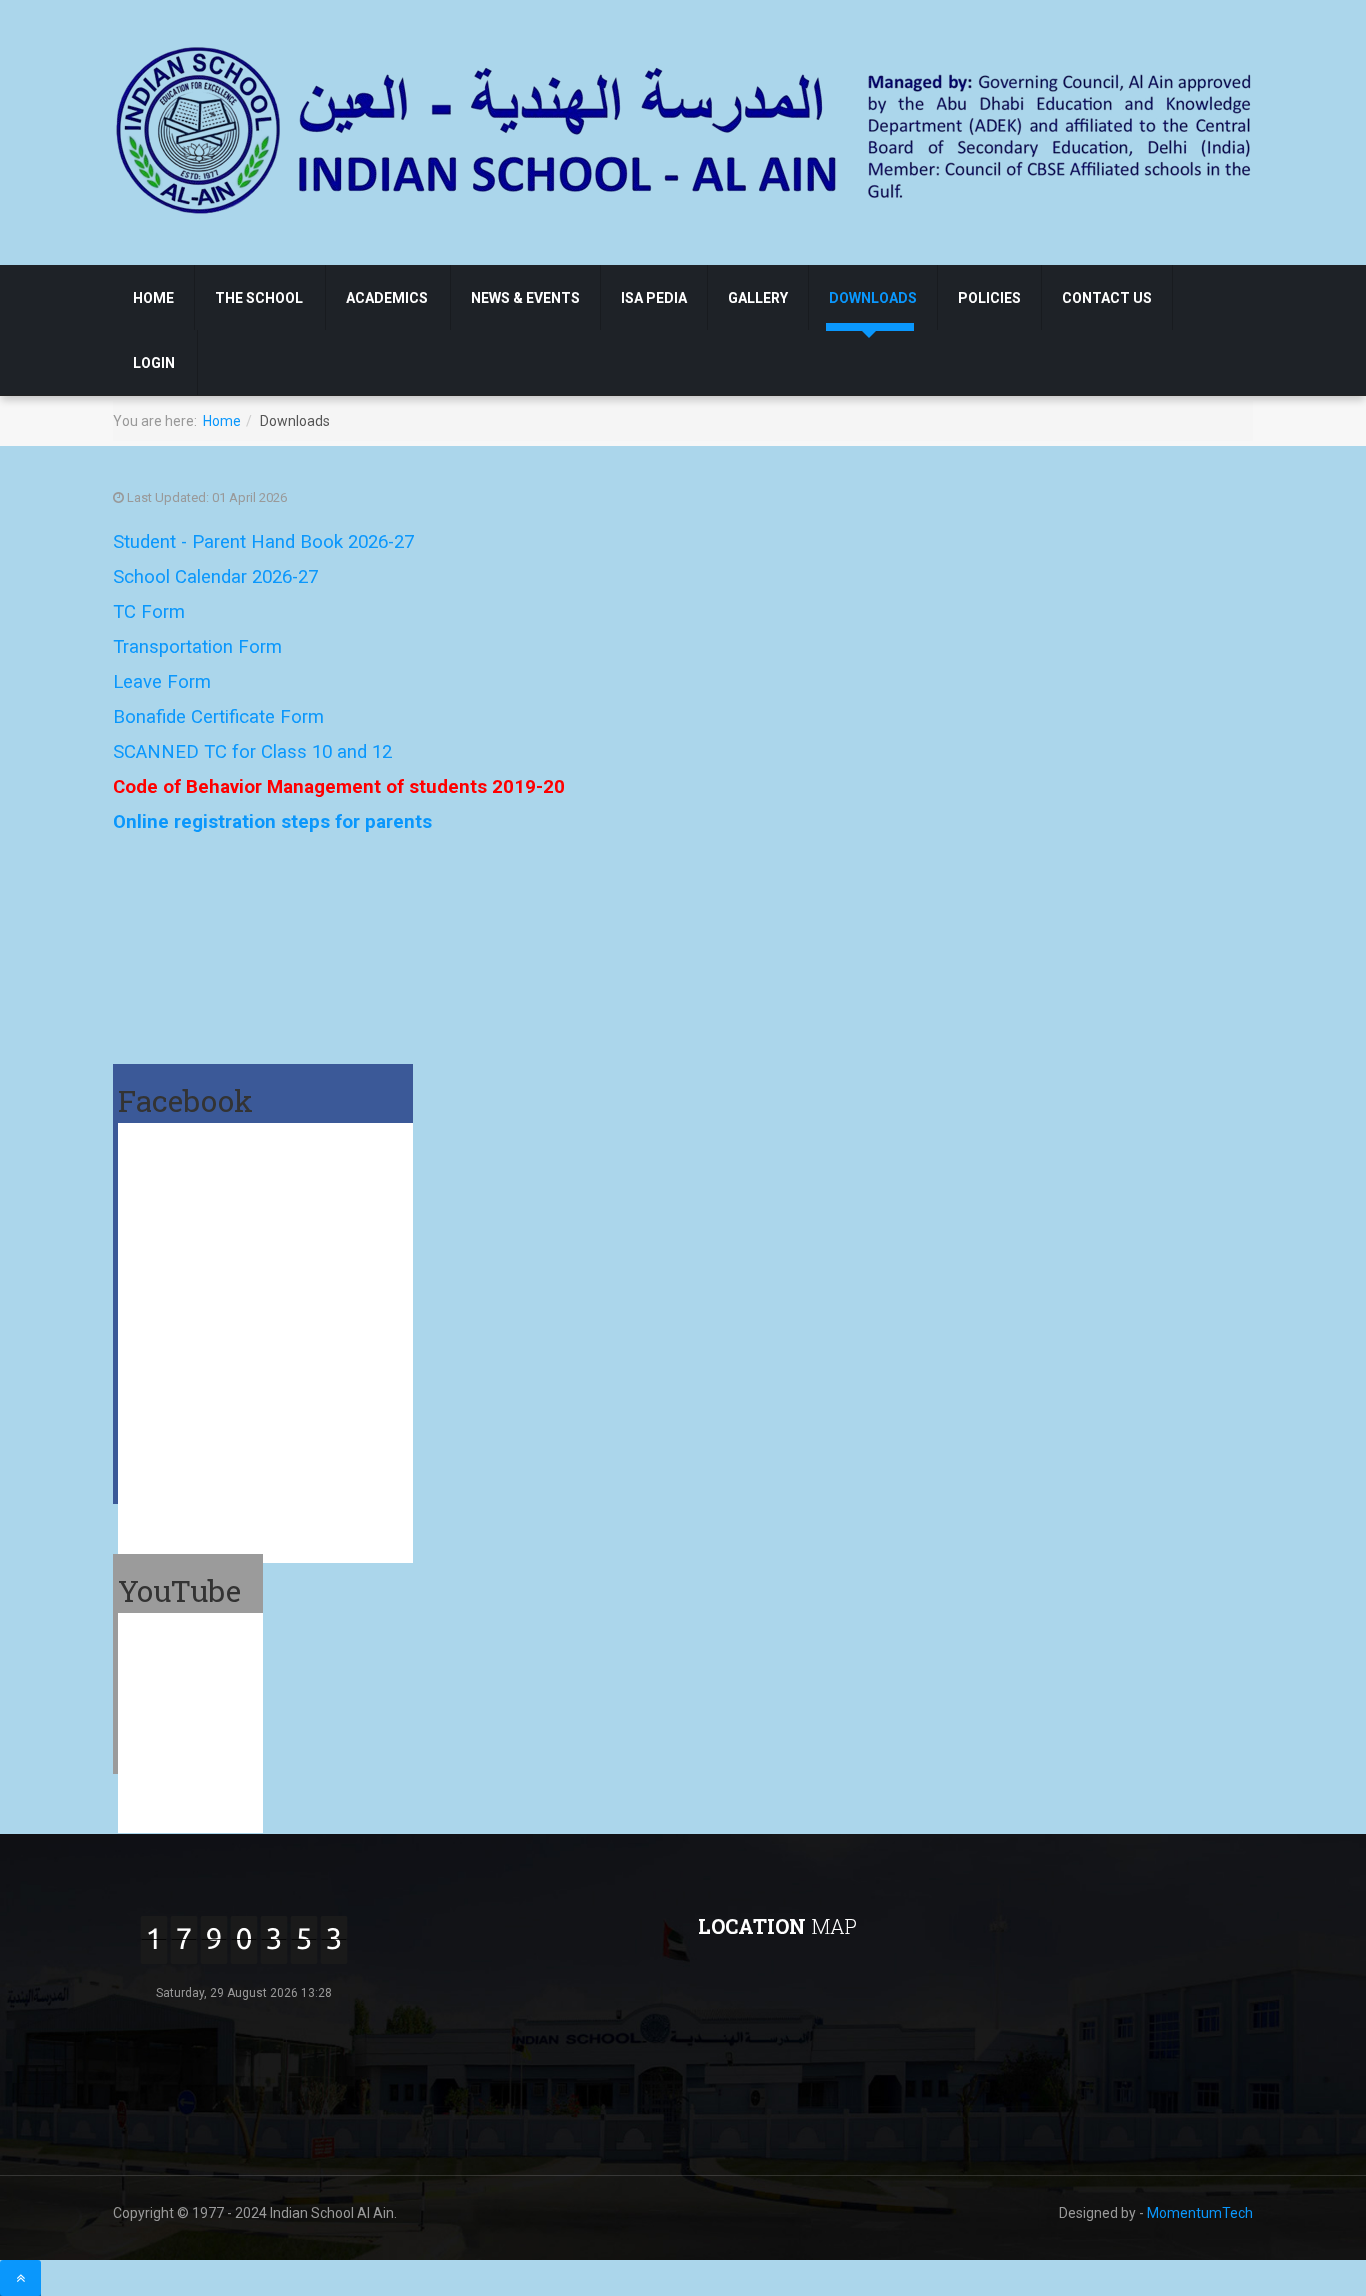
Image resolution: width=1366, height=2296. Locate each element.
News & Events (525, 298)
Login (154, 363)
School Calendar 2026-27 (215, 577)
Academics (387, 298)
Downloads (873, 298)
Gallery (758, 298)
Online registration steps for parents (272, 822)
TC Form (149, 612)
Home (153, 298)
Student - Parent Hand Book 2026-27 (263, 542)
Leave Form (162, 682)
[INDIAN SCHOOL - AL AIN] (685, 129)
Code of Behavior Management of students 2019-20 (339, 787)
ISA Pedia (654, 298)
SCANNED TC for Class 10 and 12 (252, 752)
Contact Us (1107, 298)
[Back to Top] (20, 2278)
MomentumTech (1200, 2213)
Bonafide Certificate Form (218, 717)
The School (259, 298)
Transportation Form (197, 647)
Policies (989, 298)
